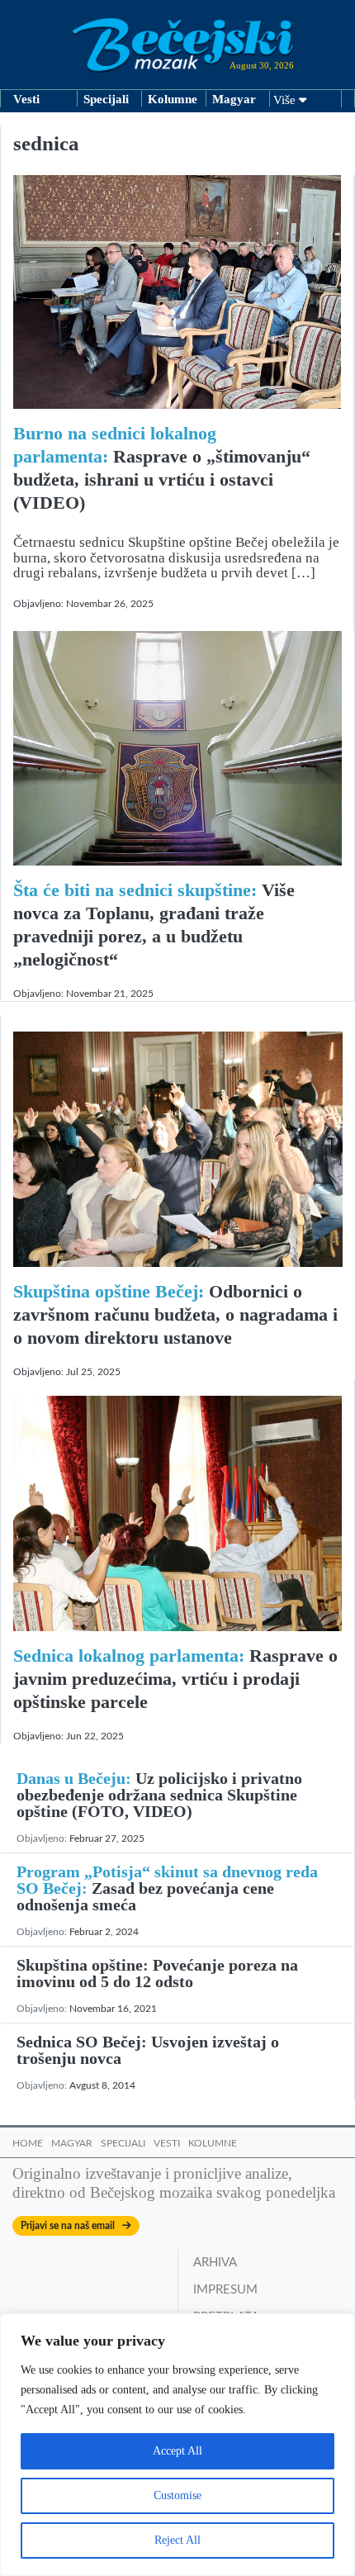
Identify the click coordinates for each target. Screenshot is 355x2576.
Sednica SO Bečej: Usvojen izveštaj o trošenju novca (148, 2050)
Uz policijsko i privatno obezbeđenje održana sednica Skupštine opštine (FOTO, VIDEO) (159, 1795)
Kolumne (173, 99)
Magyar (234, 99)
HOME (28, 2143)
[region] (177, 2445)
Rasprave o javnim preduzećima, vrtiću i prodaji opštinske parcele (175, 1679)
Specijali (106, 99)
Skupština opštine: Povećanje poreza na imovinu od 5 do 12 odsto (157, 1973)
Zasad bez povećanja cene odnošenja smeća (167, 1888)
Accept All (177, 2451)
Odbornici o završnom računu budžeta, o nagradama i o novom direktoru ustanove (175, 1314)
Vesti (26, 99)
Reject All (177, 2540)
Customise (177, 2495)
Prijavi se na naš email (71, 2226)
